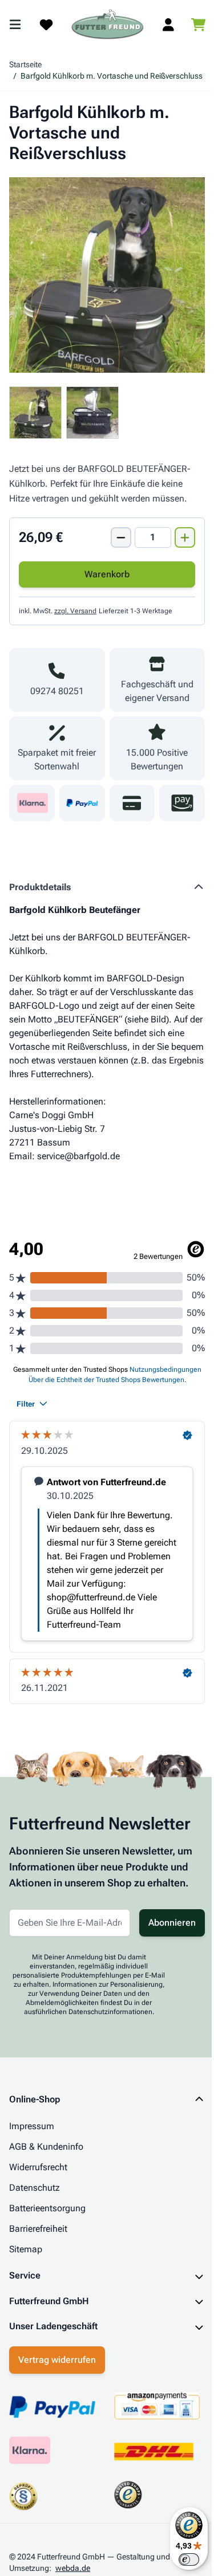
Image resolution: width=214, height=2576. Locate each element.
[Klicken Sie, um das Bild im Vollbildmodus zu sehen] (107, 275)
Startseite (25, 64)
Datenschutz (35, 2188)
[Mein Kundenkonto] (168, 25)
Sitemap (26, 2249)
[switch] (180, 2559)
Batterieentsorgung (47, 2208)
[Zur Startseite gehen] (108, 25)
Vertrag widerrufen (57, 2385)
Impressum (32, 2126)
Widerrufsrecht (38, 2167)
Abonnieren (172, 1923)
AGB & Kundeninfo (46, 2147)
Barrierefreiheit (38, 2229)
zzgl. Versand (75, 611)
